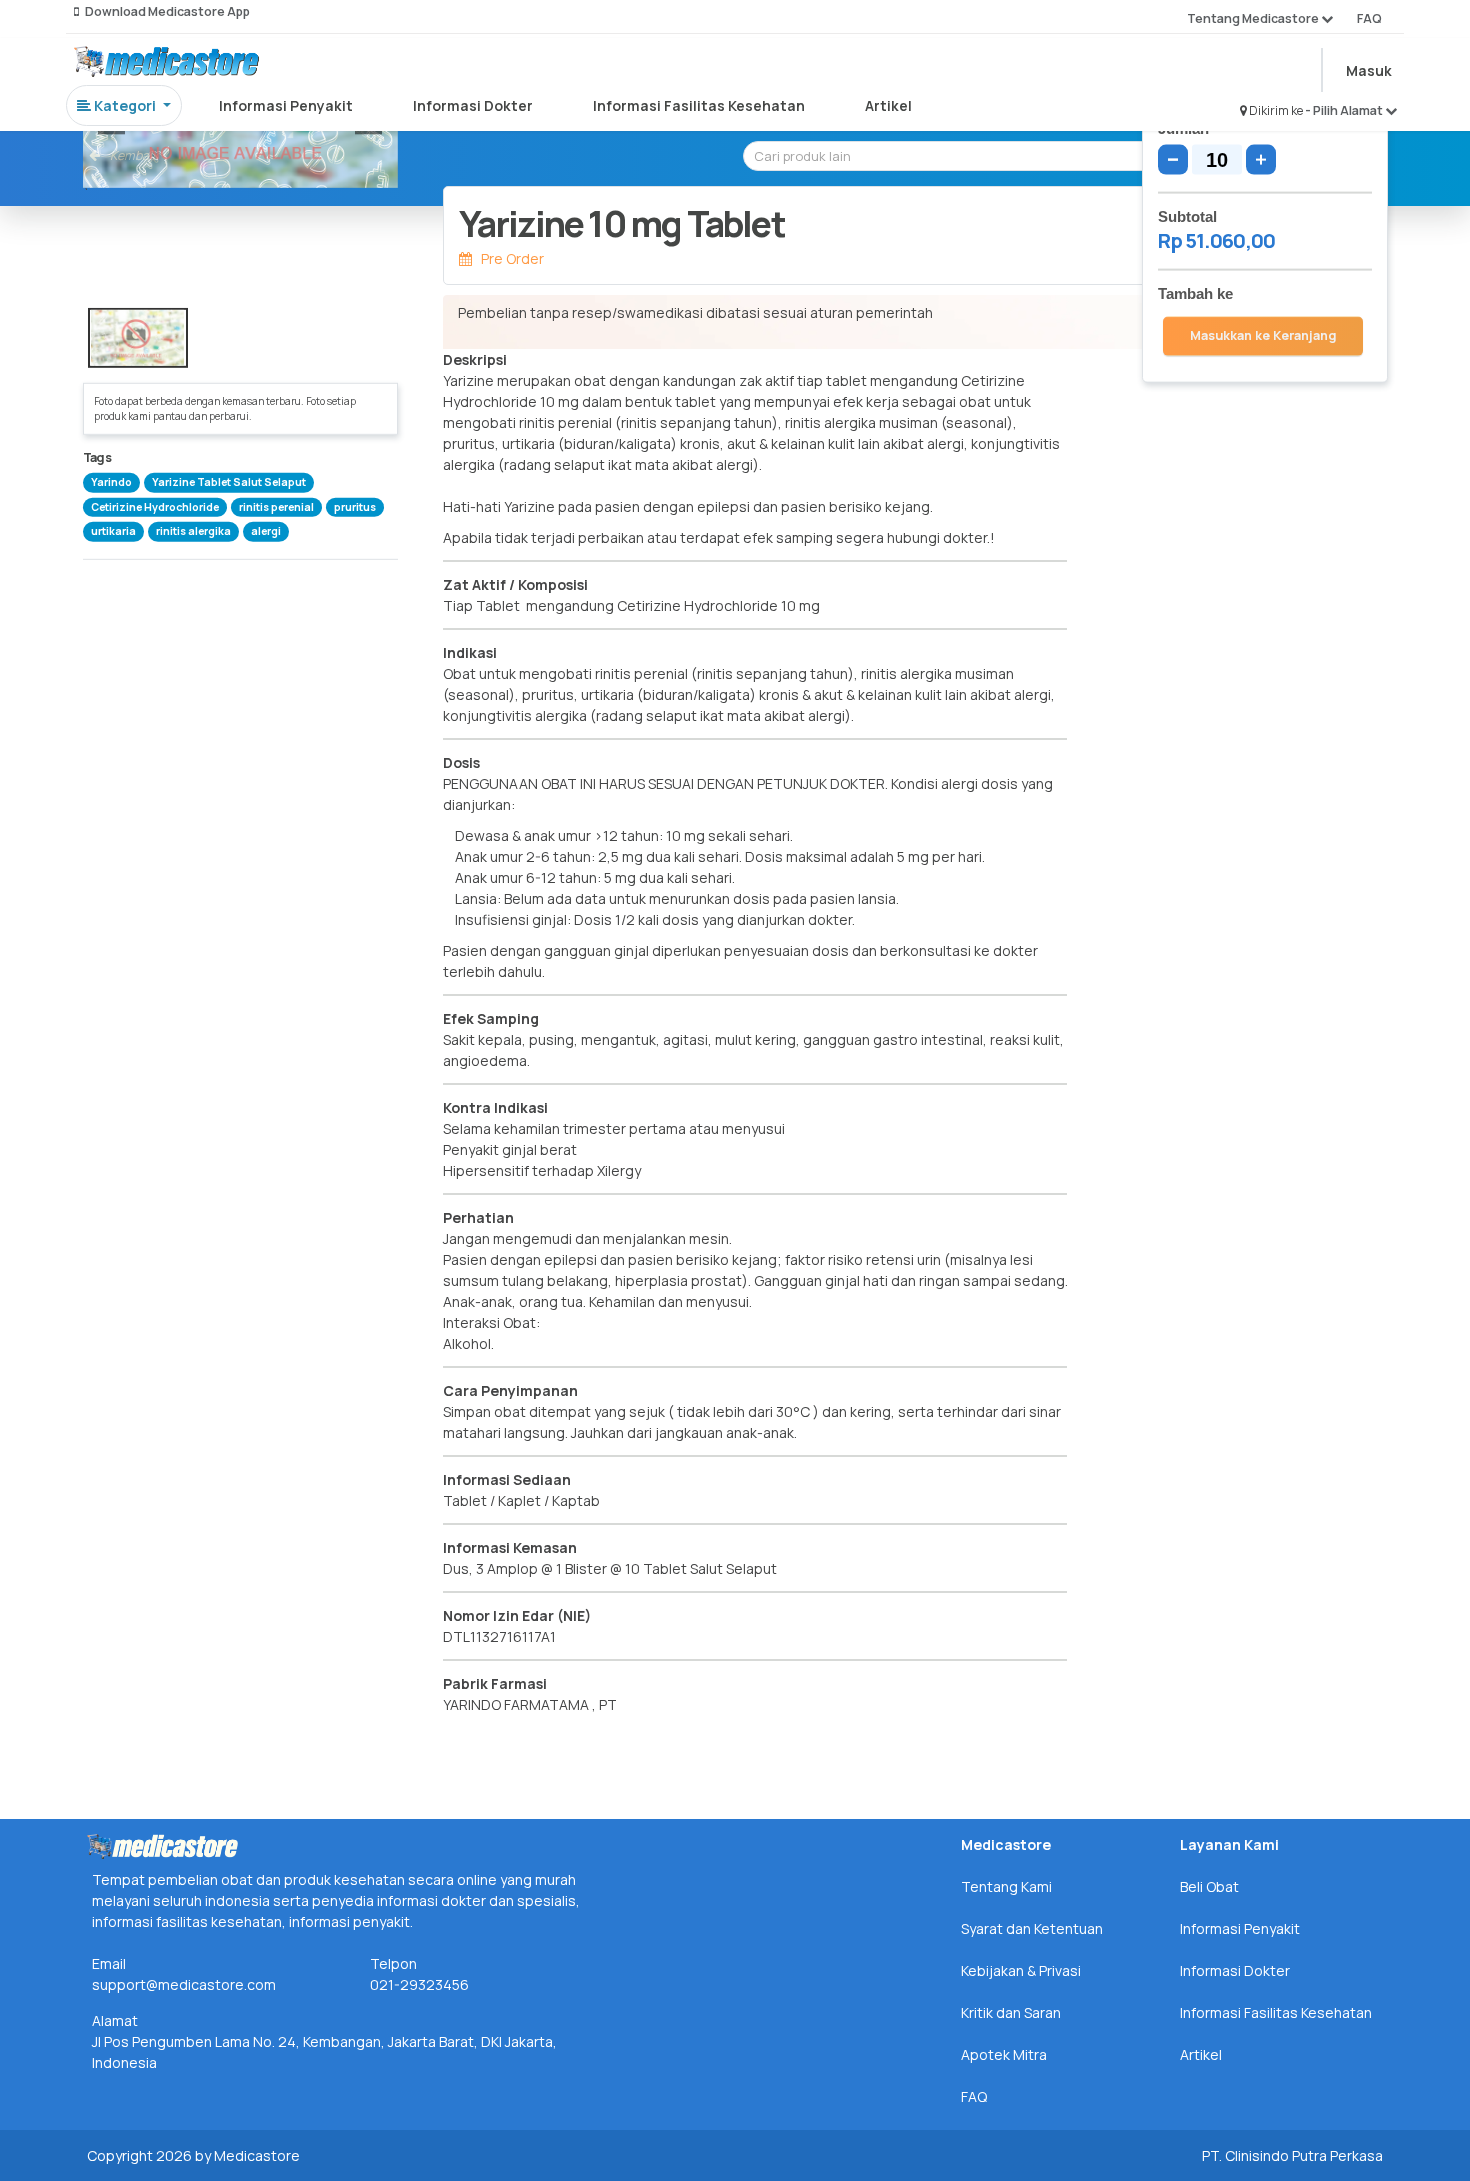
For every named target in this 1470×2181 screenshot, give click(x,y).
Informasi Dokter (473, 105)
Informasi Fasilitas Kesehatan (699, 105)
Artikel (888, 105)
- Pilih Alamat (1345, 110)
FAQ (1369, 18)
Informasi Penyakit (286, 105)
